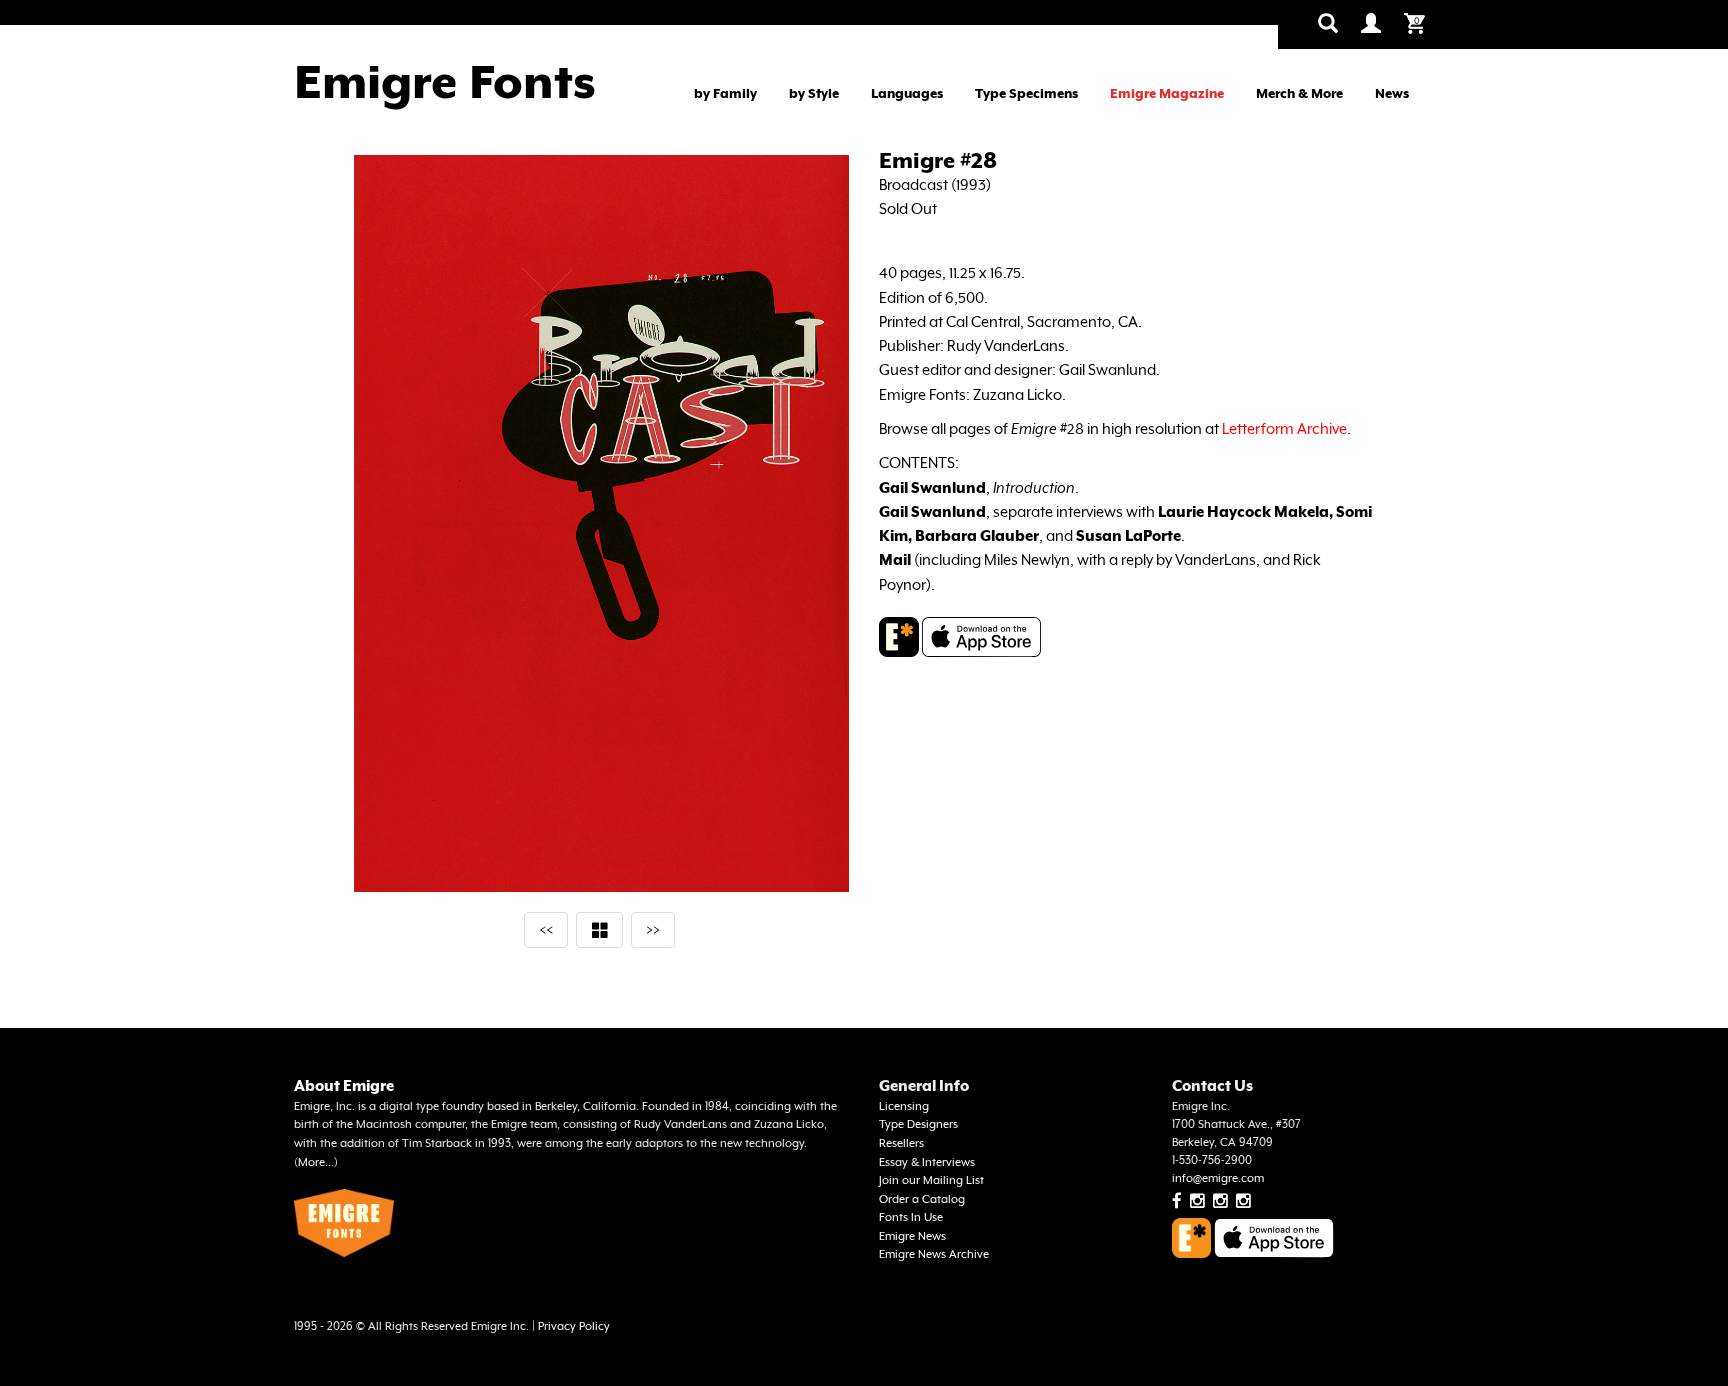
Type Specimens (1026, 93)
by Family (725, 93)
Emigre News (912, 1236)
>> (653, 929)
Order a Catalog (922, 1199)
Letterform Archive (1284, 428)
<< (546, 929)
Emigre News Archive (934, 1254)
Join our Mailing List (931, 1180)
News (1392, 93)
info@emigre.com (1218, 1178)
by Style (814, 93)
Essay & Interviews (927, 1162)
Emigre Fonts (445, 82)
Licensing (904, 1106)
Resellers (901, 1143)
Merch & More (1299, 93)
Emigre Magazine (1167, 93)
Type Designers (918, 1124)
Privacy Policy (574, 1326)
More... (316, 1162)
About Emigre (344, 1085)
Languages (907, 93)
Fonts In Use (911, 1217)
